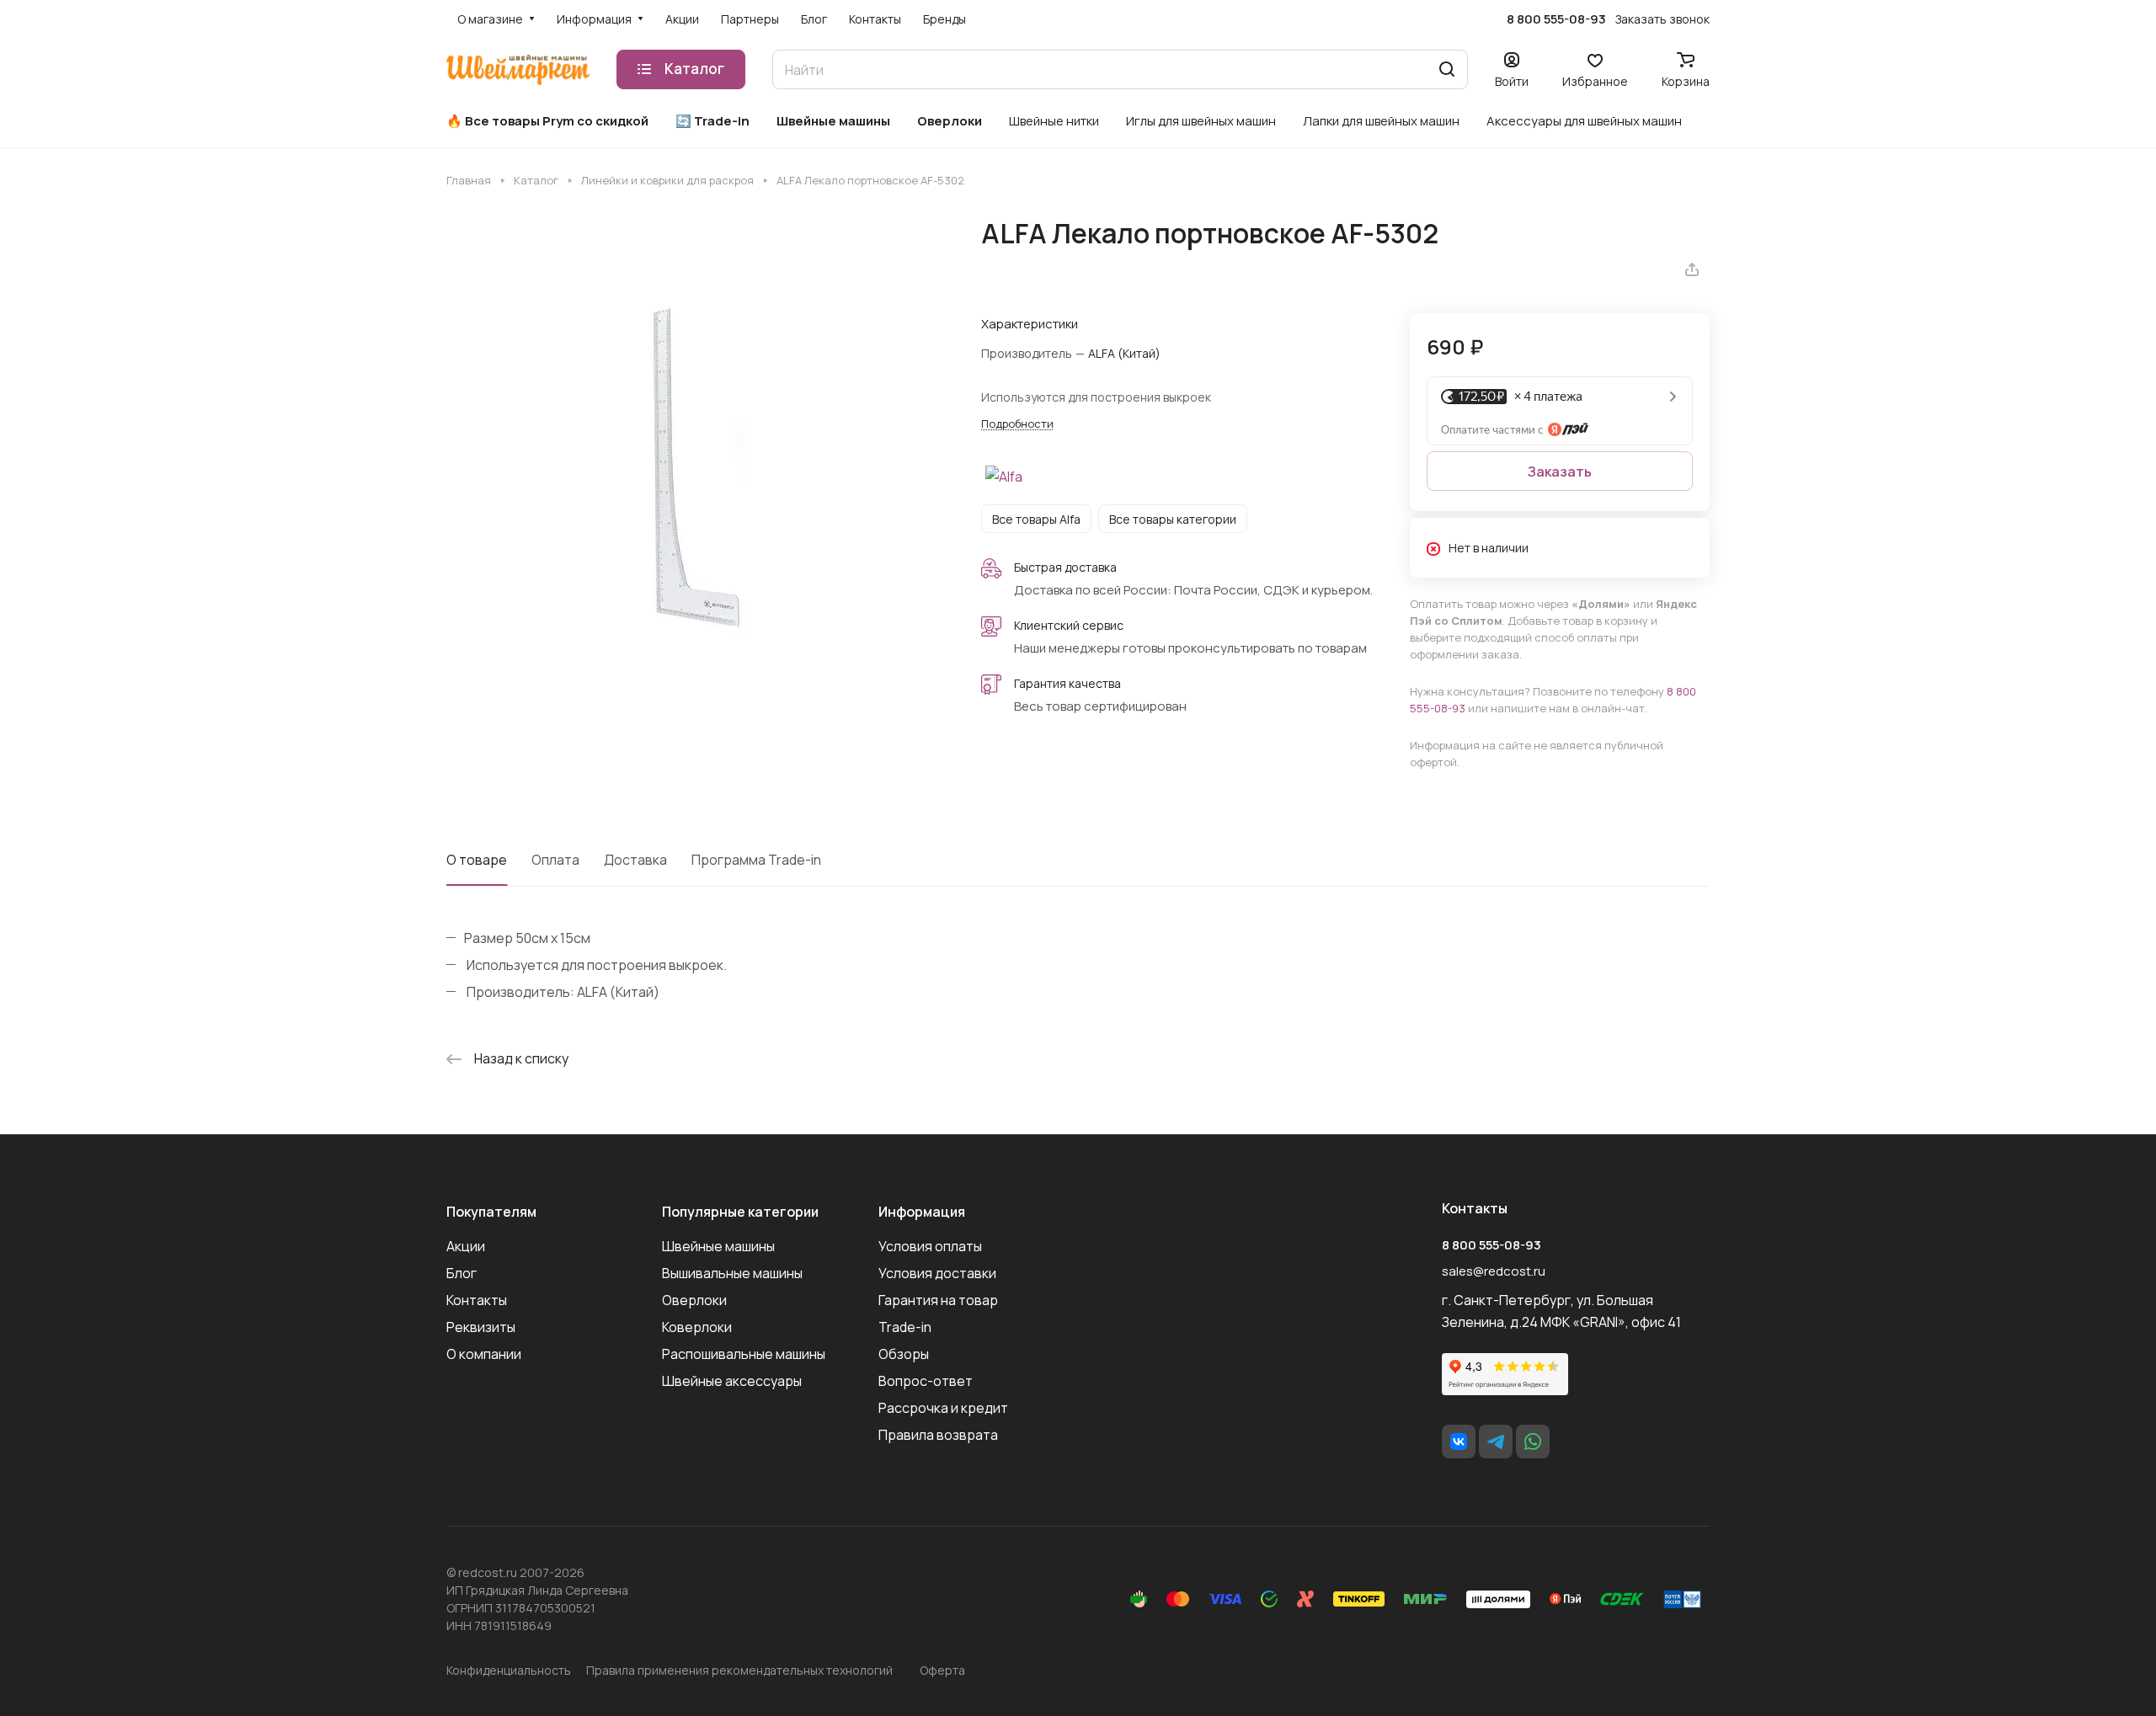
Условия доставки (937, 1273)
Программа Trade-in (756, 860)
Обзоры (904, 1354)
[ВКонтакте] (1459, 1442)
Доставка (635, 860)
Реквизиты (481, 1327)
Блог (462, 1273)
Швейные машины (718, 1246)
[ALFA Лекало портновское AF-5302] (696, 467)
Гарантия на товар (938, 1300)
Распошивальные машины (744, 1354)
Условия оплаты (930, 1246)
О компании (484, 1354)
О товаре (477, 860)
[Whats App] (1533, 1442)
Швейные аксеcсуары (732, 1381)
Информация (922, 1212)
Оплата (555, 860)
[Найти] (1447, 69)
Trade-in (905, 1327)
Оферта (942, 1670)
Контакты (477, 1300)
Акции (466, 1246)
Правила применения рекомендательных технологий (739, 1670)
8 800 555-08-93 (1556, 19)
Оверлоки (694, 1300)
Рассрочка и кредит (943, 1408)
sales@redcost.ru (1494, 1271)
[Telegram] (1496, 1442)
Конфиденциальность (509, 1670)
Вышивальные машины (732, 1273)
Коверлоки (697, 1327)
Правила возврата (938, 1435)
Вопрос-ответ (926, 1381)
